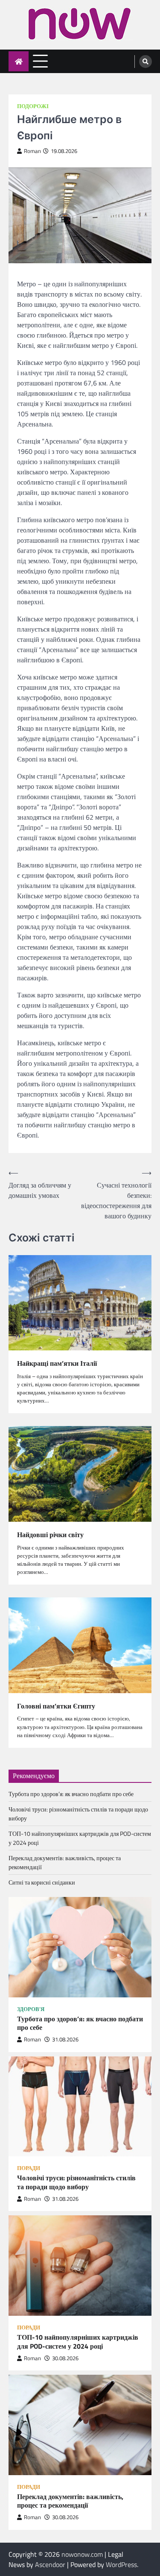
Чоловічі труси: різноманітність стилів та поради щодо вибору (76, 2182)
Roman (32, 151)
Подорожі (33, 106)
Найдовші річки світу (50, 1535)
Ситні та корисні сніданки (42, 1882)
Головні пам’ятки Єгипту (56, 1706)
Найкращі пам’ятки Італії (57, 1363)
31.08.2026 (65, 2039)
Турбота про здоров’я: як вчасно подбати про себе (71, 1794)
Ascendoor (50, 2564)
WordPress (121, 2564)
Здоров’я (31, 2009)
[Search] (145, 62)
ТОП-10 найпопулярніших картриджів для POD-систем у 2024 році (78, 2342)
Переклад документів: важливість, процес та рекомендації (70, 2501)
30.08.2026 (65, 2358)
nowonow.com (82, 2554)
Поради (29, 2168)
